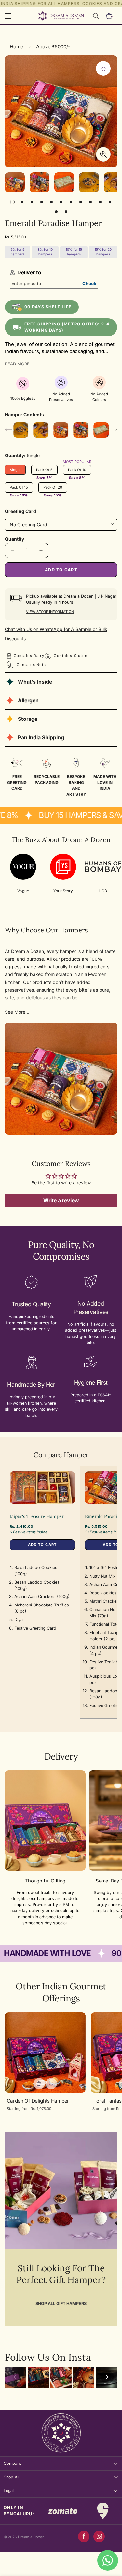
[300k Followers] (84, 2536)
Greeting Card (20, 511)
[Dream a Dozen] (61, 16)
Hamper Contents (24, 414)
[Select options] (39, 2084)
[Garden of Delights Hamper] (45, 2052)
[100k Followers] (99, 2536)
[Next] (107, 2377)
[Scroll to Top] (110, 2542)
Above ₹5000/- (53, 47)
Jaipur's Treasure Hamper (37, 1516)
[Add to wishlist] (103, 68)
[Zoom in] (103, 154)
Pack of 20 (55, 489)
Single (18, 471)
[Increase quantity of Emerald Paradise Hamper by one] (41, 550)
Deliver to (29, 272)
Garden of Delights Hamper (38, 2101)
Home (17, 47)
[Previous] (15, 2377)
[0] (110, 16)
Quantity (14, 539)
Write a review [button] (61, 1200)
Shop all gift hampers (61, 2303)
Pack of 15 (21, 489)
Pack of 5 (47, 471)
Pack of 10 (80, 471)
